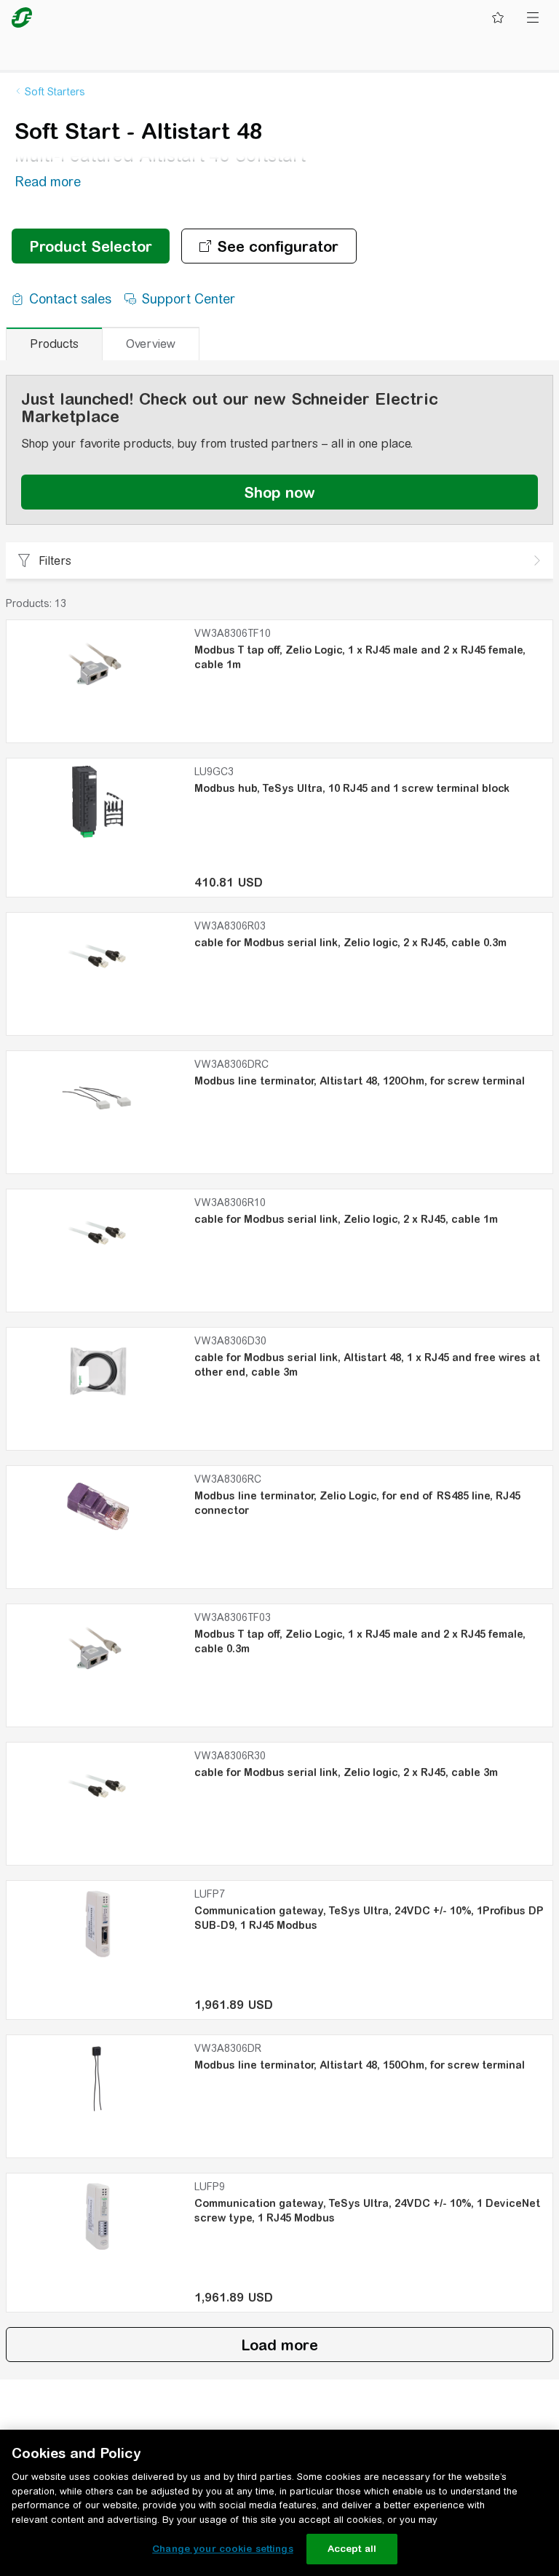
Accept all (352, 2549)
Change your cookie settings (223, 2549)
